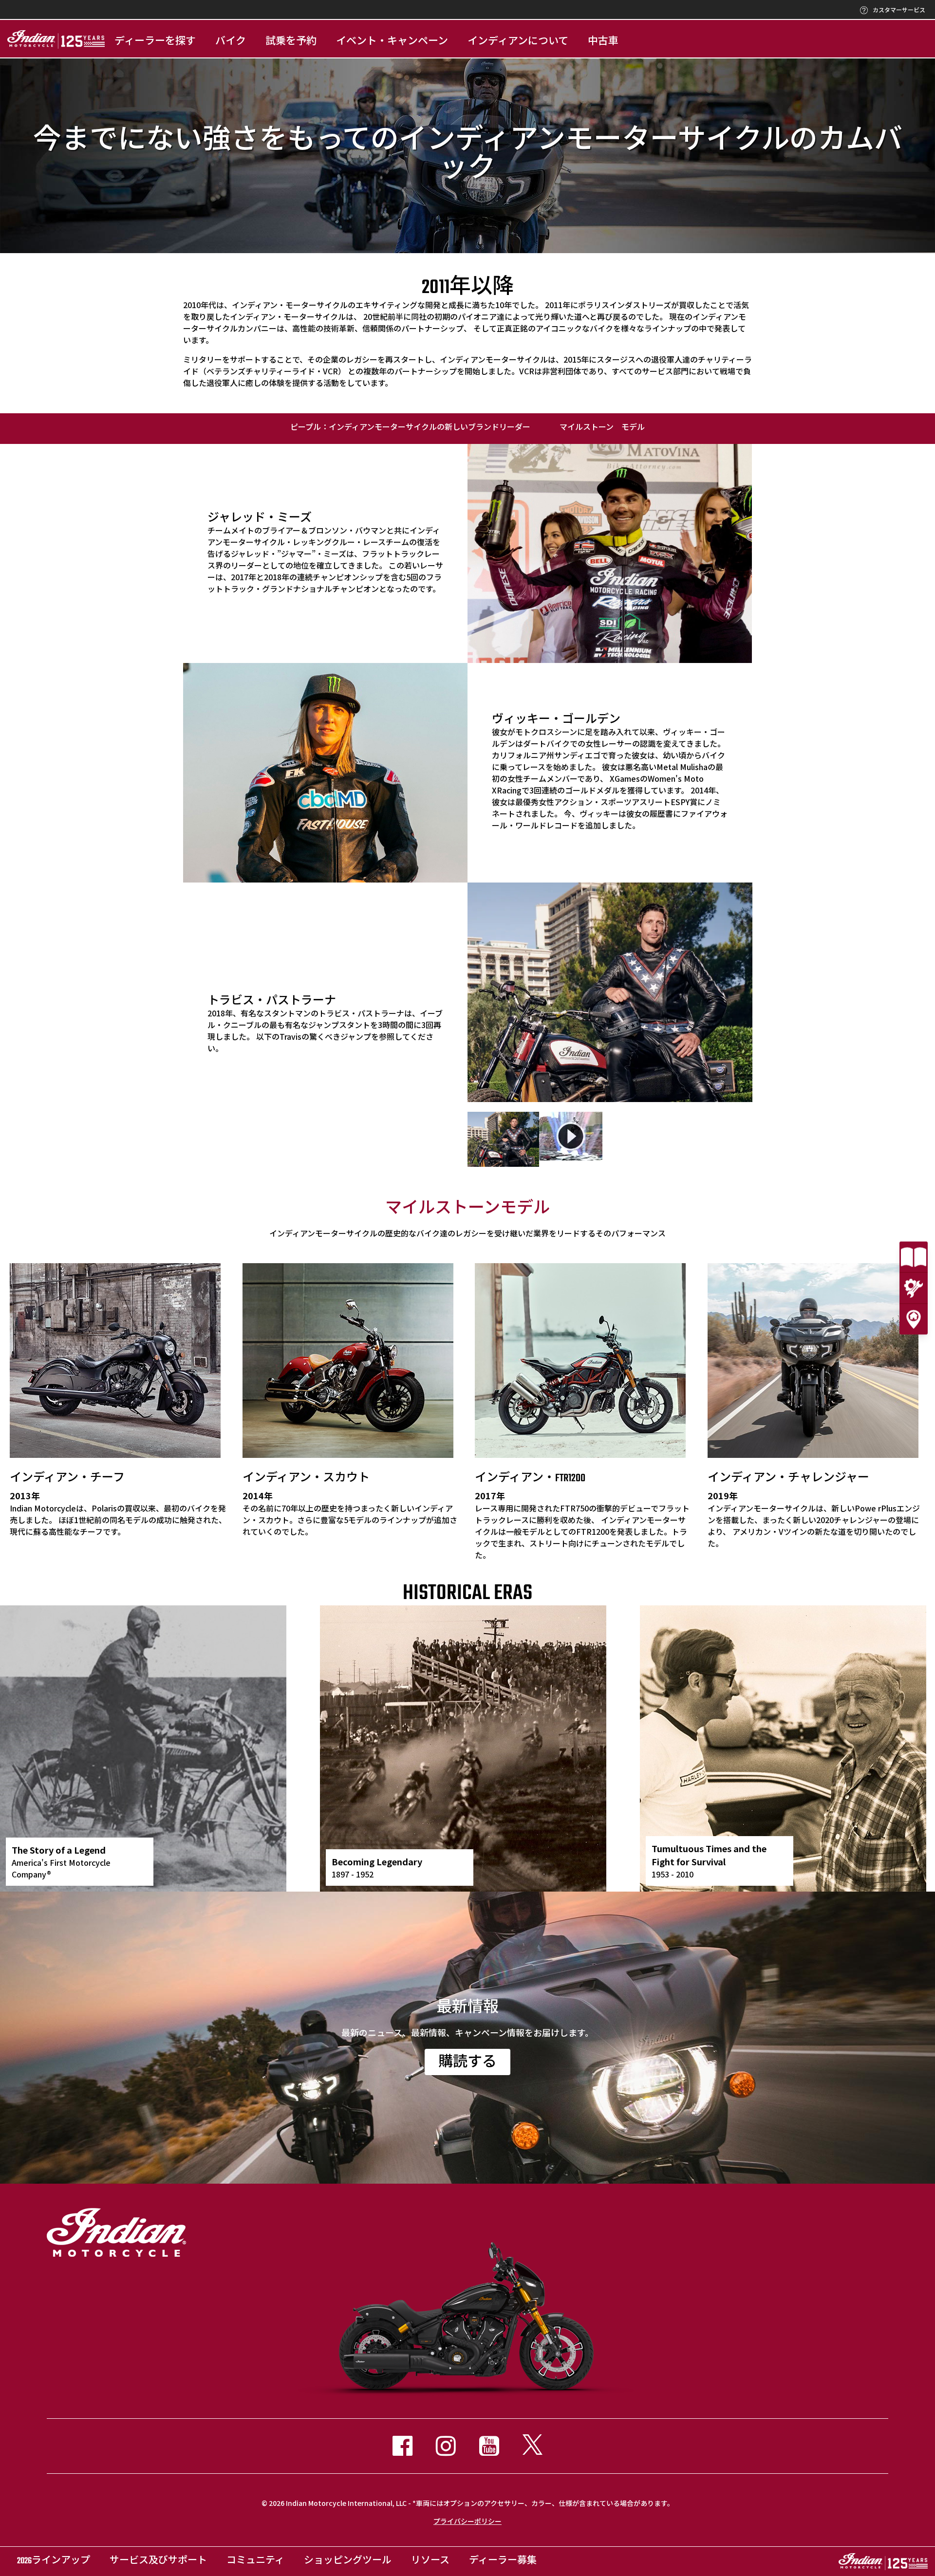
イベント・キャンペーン (392, 42)
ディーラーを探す (155, 42)
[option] (610, 992)
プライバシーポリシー (467, 2521)
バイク (231, 42)
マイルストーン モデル (602, 428)
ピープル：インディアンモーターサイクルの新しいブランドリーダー (410, 428)
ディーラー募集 (503, 2561)
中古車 (603, 42)
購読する (467, 2063)
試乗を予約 (291, 42)
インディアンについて (518, 42)
